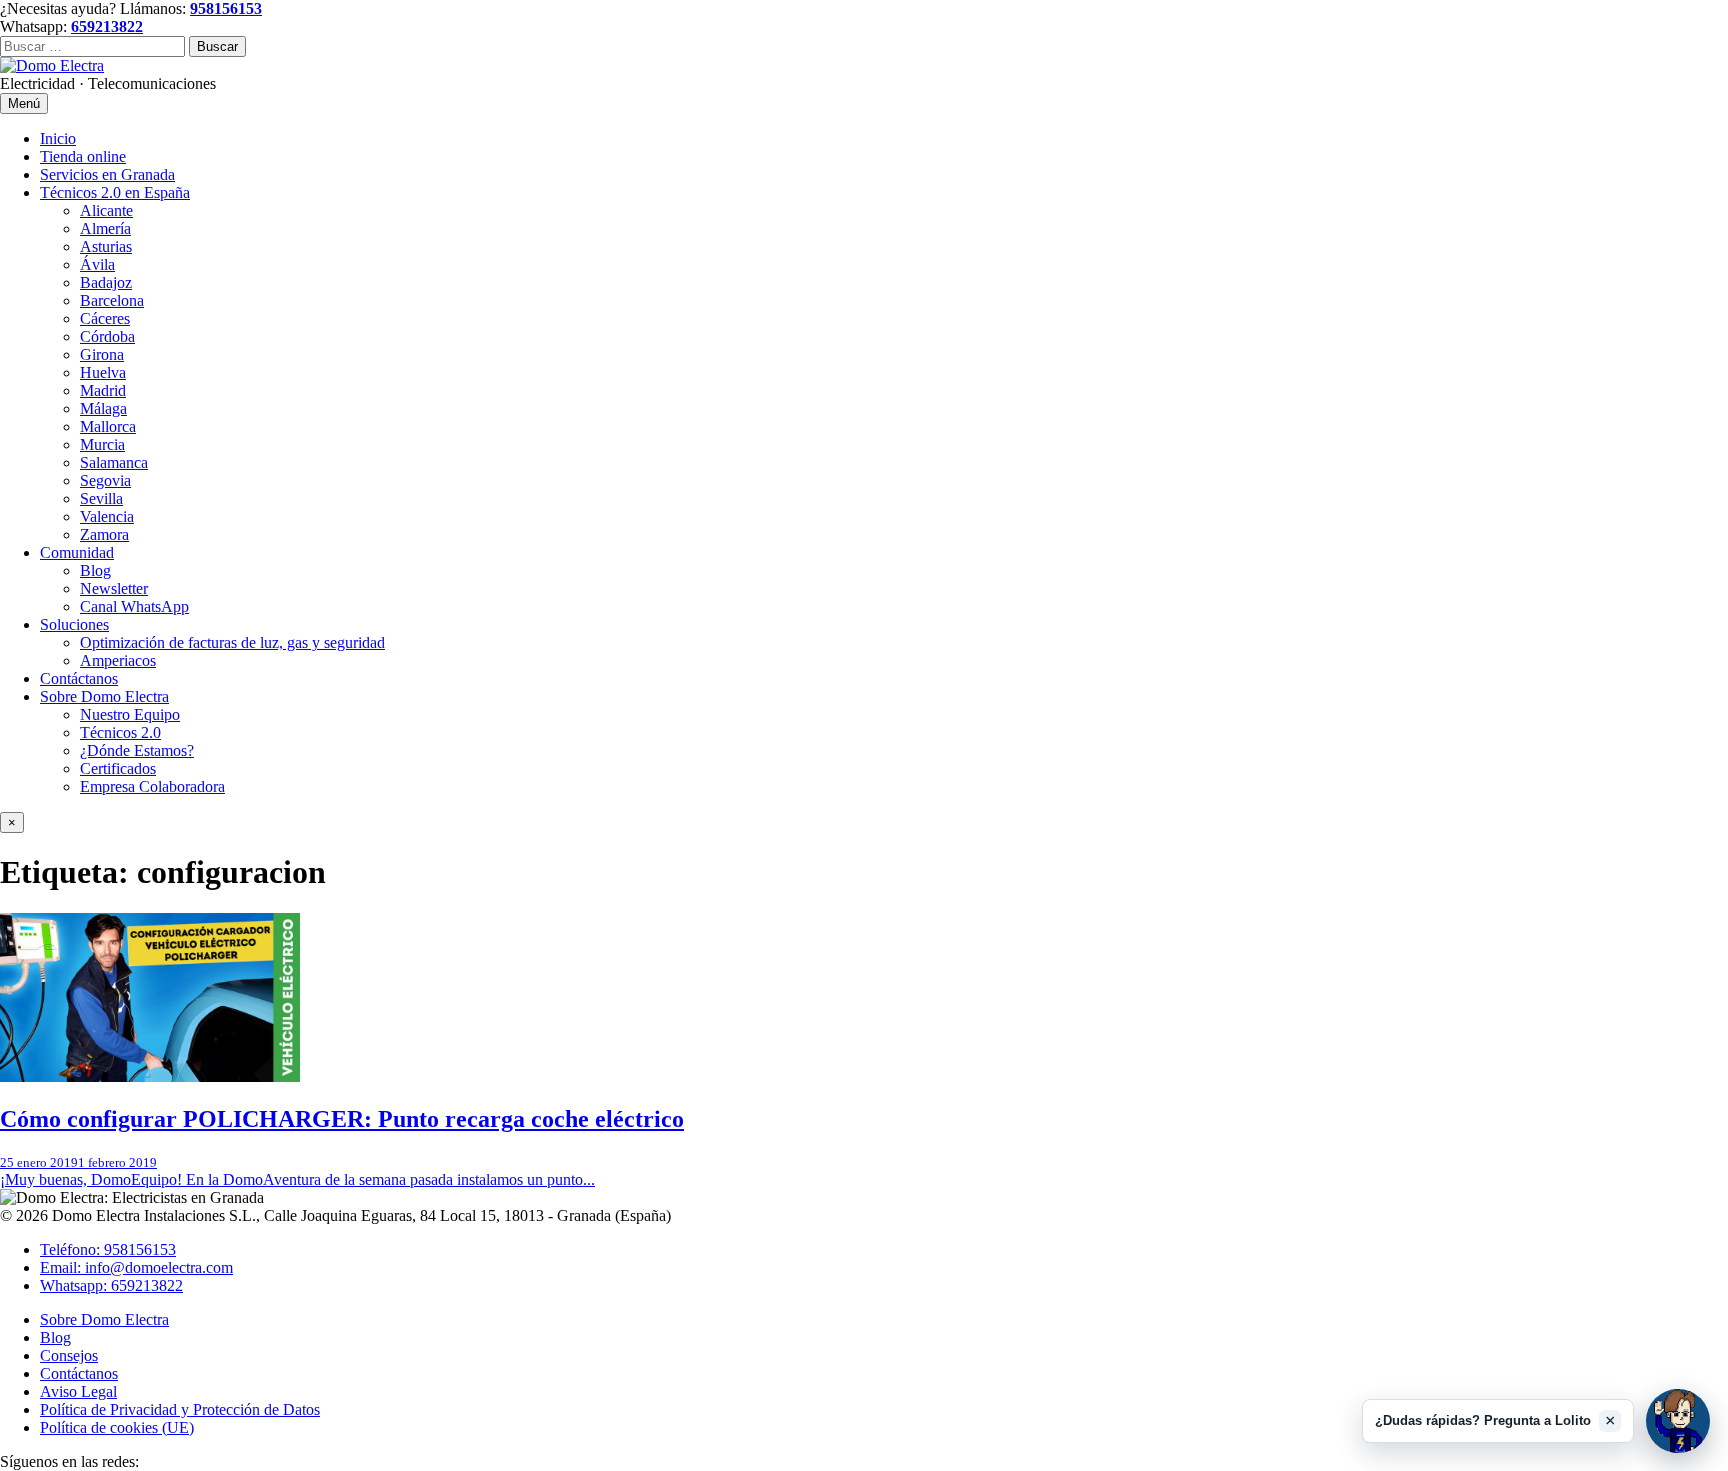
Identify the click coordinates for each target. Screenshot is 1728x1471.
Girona (102, 354)
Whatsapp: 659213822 (111, 1285)
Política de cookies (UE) (117, 1427)
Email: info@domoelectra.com (136, 1267)
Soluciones (74, 624)
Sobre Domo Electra (104, 696)
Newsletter (114, 588)
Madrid (103, 390)
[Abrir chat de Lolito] (1678, 1421)
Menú (24, 103)
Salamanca (114, 462)
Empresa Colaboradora (152, 786)
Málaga (103, 408)
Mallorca (108, 426)
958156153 (226, 8)
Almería (105, 228)
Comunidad (77, 552)
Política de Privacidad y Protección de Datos (180, 1409)
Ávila (97, 264)
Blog (95, 570)
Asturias (106, 246)
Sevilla (101, 498)
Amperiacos (118, 660)
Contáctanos (79, 678)
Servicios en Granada (107, 174)
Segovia (105, 480)
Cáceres (105, 318)
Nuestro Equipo (130, 714)
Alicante (106, 210)
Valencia (107, 516)
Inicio (58, 138)
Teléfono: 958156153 (108, 1249)
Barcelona (112, 300)
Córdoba (107, 336)
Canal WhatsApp (134, 606)
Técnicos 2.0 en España (115, 192)
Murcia (102, 444)
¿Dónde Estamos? (137, 750)
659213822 (107, 26)
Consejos (69, 1355)
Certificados (118, 768)
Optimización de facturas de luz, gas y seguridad (232, 642)
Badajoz (106, 282)
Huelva (103, 372)
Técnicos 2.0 (120, 732)
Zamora (104, 534)
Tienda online (83, 156)
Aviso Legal (78, 1391)
